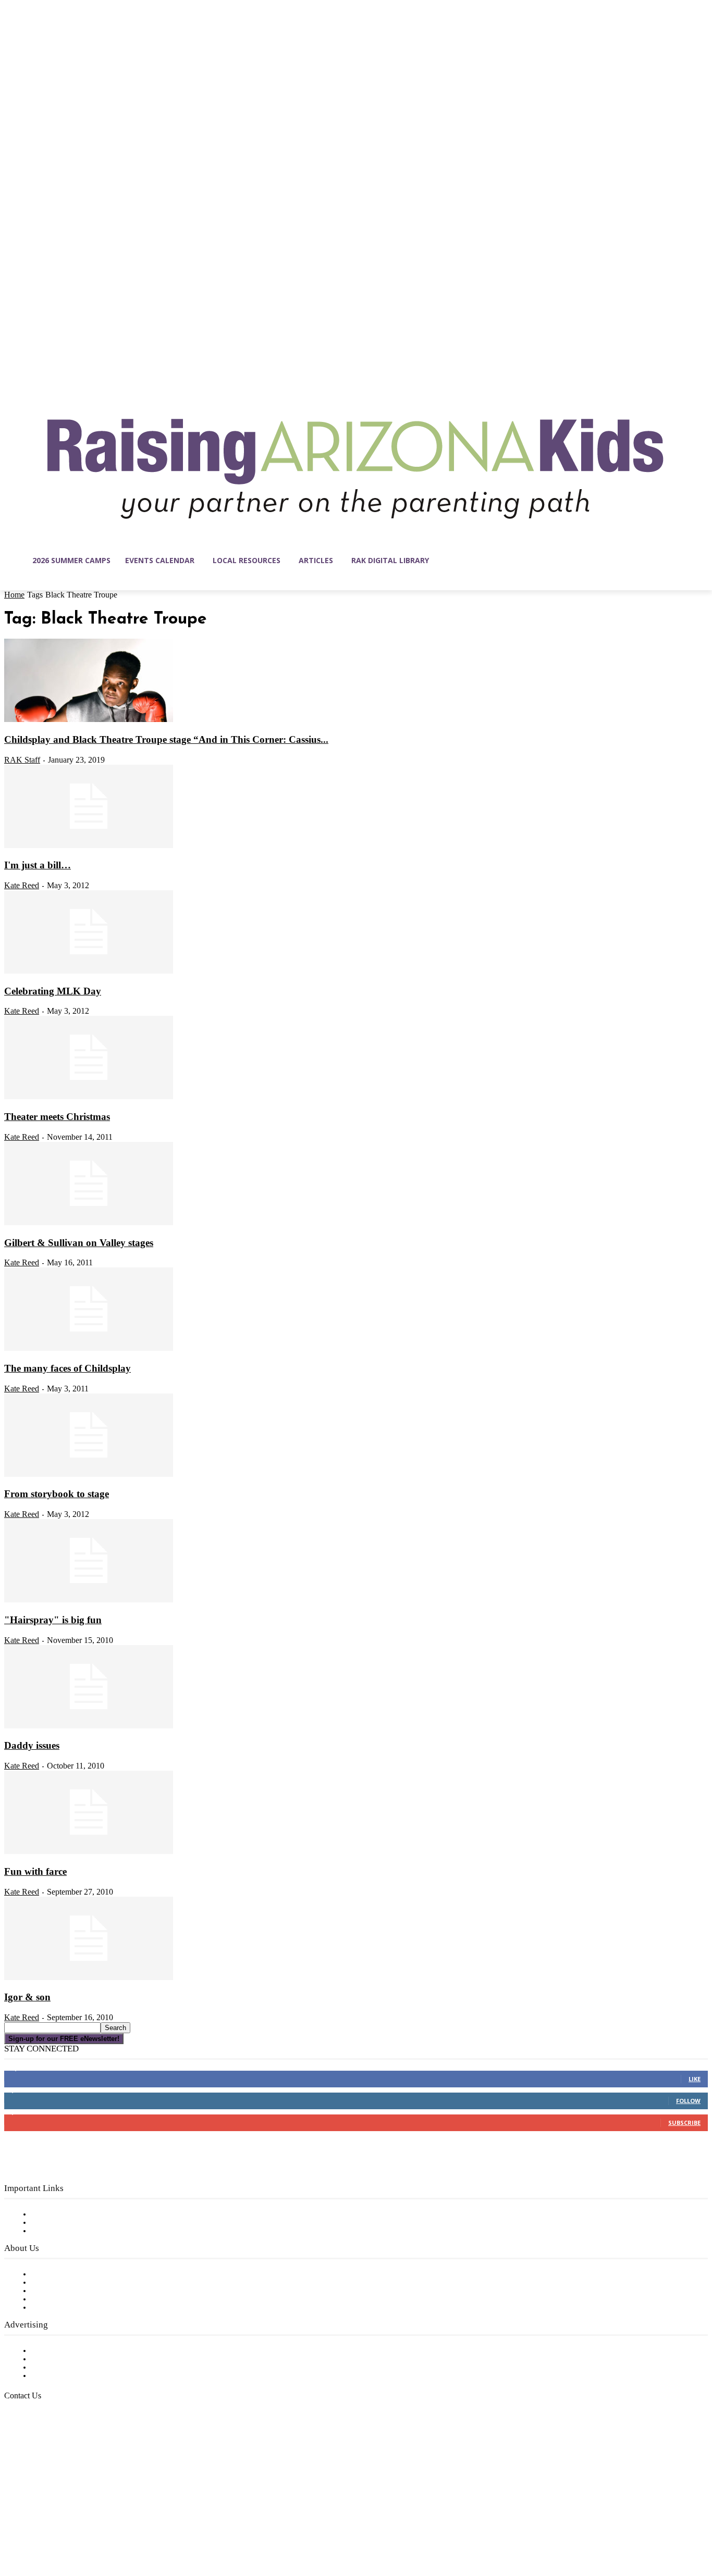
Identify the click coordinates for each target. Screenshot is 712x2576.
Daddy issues (32, 1745)
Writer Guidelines (64, 2299)
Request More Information (82, 2376)
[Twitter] (100, 2527)
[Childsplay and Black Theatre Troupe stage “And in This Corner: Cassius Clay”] (89, 720)
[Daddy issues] (89, 1726)
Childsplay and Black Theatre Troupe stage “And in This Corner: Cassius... (166, 739)
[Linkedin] (56, 2527)
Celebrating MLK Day (53, 991)
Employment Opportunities (84, 2291)
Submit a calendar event (78, 2308)
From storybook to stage (57, 1494)
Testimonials (55, 2351)
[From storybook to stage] (89, 1475)
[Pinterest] (78, 2527)
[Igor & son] (89, 1978)
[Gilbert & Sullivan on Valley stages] (89, 1223)
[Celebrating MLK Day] (89, 972)
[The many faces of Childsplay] (89, 1349)
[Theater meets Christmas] (89, 1097)
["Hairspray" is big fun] (89, 1600)
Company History (65, 2283)
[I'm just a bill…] (89, 846)
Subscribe (684, 2123)
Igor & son (27, 1997)
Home (14, 595)
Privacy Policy (57, 2231)
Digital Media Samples (74, 2368)
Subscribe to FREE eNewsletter (91, 2214)
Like (695, 2079)
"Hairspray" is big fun (53, 1620)
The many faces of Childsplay (67, 1368)
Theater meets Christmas (57, 1117)
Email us (42, 2449)
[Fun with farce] (89, 1852)
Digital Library (59, 2223)
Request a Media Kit (70, 2359)
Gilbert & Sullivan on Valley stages (79, 1243)
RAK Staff (22, 760)
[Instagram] (34, 2527)
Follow (688, 2101)
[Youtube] (122, 2527)
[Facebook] (13, 2527)
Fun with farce (35, 1871)
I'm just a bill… (38, 865)
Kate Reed (22, 885)
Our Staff (50, 2274)
